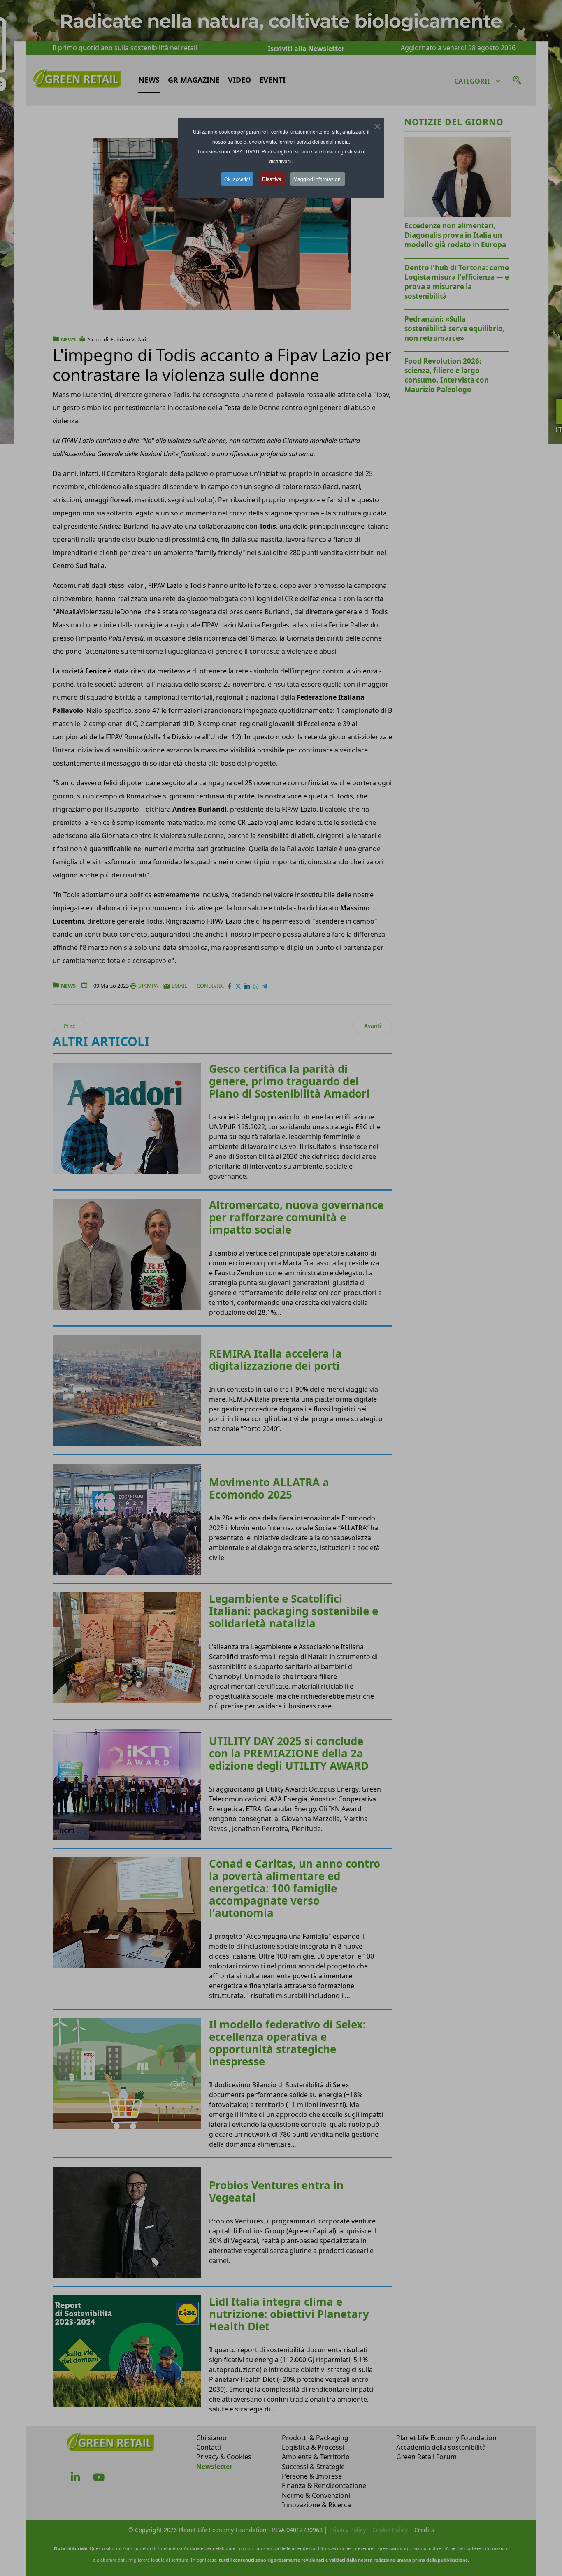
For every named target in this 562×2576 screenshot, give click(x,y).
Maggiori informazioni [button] (318, 179)
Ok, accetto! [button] (237, 179)
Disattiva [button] (272, 179)
